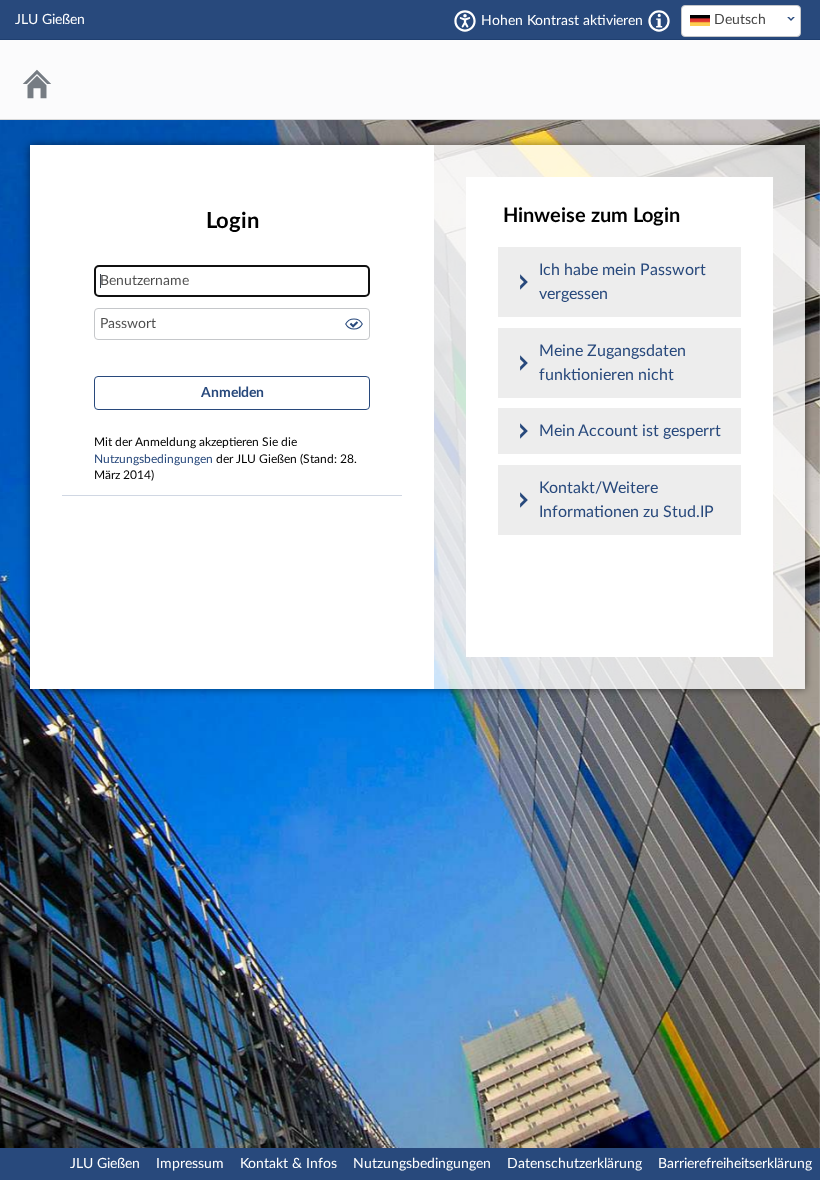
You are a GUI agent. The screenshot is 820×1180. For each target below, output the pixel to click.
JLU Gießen (105, 1164)
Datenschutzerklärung (574, 1164)
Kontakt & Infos (288, 1164)
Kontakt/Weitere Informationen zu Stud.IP (626, 500)
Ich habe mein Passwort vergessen (622, 282)
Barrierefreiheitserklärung (735, 1164)
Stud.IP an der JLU (725, 79)
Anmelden (232, 393)
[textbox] (741, 20)
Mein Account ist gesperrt (630, 431)
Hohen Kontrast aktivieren (562, 21)
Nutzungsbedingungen (153, 459)
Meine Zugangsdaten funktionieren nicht (612, 363)
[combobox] (741, 21)
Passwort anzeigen (354, 324)
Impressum (190, 1164)
